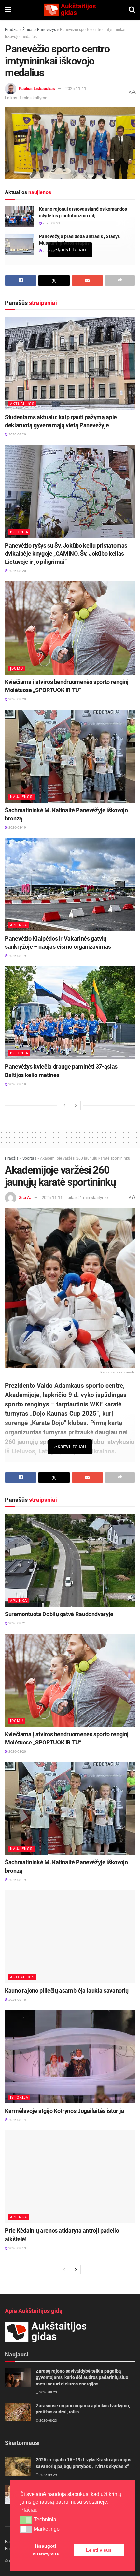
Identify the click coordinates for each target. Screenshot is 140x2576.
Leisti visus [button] (99, 2550)
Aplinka (19, 925)
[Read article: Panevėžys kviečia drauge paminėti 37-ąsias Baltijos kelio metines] (70, 1013)
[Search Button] (132, 10)
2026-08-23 (48, 2392)
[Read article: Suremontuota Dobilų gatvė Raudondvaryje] (70, 1560)
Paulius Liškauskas (37, 88)
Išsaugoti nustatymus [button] (46, 2550)
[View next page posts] (76, 1105)
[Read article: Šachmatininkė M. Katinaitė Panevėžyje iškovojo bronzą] (70, 756)
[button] (26, 2520)
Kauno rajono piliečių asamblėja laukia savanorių (67, 1991)
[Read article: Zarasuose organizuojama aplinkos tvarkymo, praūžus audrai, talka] (18, 2412)
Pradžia (12, 30)
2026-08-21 (51, 223)
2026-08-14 (17, 2120)
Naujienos (21, 797)
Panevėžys (47, 30)
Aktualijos (22, 404)
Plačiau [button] (29, 2510)
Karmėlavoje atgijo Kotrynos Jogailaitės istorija (65, 2111)
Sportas (29, 1158)
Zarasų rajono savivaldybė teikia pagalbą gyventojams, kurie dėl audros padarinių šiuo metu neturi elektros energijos (82, 2377)
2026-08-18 (17, 2000)
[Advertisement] (70, 1138)
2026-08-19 (17, 827)
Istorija (19, 532)
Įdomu (17, 669)
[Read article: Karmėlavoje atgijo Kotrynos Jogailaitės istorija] (70, 2057)
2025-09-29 (48, 2475)
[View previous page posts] (64, 1105)
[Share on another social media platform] (120, 280)
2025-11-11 (76, 88)
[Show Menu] (8, 10)
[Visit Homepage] (70, 10)
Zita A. (25, 1197)
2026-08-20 (17, 434)
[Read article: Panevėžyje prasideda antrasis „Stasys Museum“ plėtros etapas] (20, 244)
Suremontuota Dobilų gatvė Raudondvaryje (59, 1614)
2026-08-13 (17, 2248)
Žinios (28, 30)
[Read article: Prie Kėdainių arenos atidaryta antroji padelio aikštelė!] (70, 2177)
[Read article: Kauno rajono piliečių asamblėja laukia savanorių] (70, 1937)
